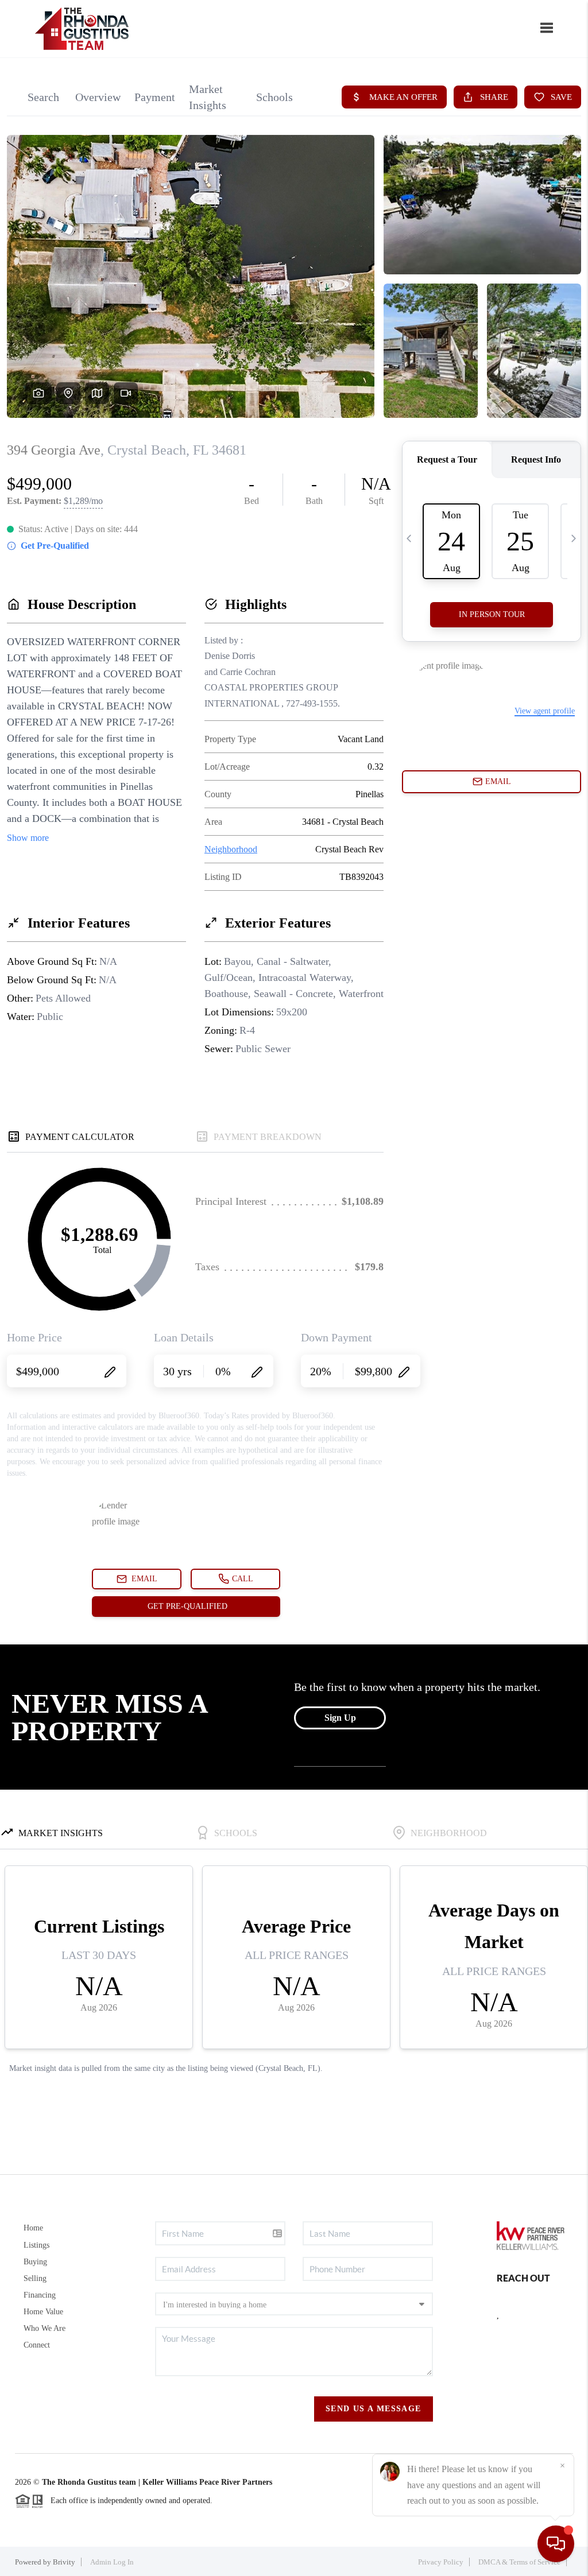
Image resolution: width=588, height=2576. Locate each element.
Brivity (64, 2562)
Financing (40, 2295)
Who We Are (45, 2328)
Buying (35, 2262)
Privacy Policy (441, 2562)
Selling (35, 2278)
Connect (37, 2345)
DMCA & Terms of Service (519, 2562)
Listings (36, 2245)
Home (33, 2228)
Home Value (43, 2312)
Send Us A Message (374, 2409)
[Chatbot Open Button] (556, 2544)
